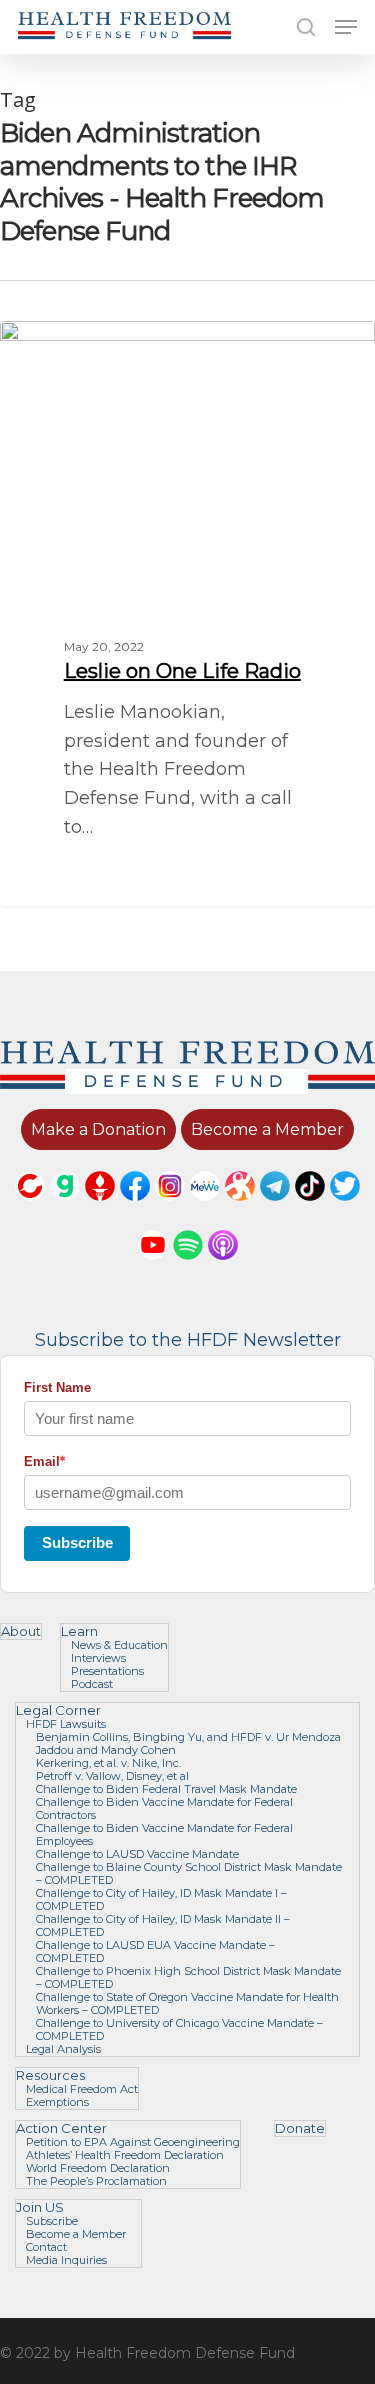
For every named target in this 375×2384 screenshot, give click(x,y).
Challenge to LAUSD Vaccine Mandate (137, 1854)
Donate (300, 2128)
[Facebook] (135, 1210)
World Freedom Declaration (98, 2168)
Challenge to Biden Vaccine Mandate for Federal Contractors (164, 1809)
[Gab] (65, 1210)
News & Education (119, 1645)
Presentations (107, 1671)
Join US (40, 2207)
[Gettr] (100, 1210)
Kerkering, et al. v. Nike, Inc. (108, 1763)
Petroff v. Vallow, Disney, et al (112, 1776)
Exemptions (57, 2102)
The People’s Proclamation (96, 2181)
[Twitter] (345, 1210)
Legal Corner (58, 1710)
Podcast (92, 1684)
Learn (79, 1631)
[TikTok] (310, 1210)
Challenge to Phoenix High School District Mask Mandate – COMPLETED (188, 1978)
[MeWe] (205, 1210)
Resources (50, 2075)
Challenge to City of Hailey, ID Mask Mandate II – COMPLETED (163, 1926)
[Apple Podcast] (223, 1269)
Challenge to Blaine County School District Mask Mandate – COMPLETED (189, 1874)
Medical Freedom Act (82, 2089)
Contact (46, 2247)
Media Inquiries (66, 2260)
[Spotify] (188, 1269)
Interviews (98, 1658)
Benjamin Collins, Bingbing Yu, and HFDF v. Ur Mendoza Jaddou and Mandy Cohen (188, 1744)
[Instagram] (170, 1210)
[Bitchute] (30, 1210)
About (21, 1631)
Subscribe (77, 1542)
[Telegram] (275, 1210)
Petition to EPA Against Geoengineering (133, 2142)
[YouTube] (153, 1269)
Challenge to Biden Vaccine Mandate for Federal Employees (164, 1835)
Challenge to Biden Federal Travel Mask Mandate (166, 1789)
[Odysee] (240, 1210)
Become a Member (76, 2234)
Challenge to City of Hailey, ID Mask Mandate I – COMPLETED (161, 1900)
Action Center (61, 2128)
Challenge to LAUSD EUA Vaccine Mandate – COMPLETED (155, 1952)
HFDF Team (74, 343)
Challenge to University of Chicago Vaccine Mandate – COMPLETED (179, 2030)
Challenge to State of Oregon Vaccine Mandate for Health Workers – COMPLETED (187, 2004)
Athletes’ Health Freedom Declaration (125, 2155)
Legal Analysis (63, 2049)
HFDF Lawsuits (66, 1724)
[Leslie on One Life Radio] (187, 613)
